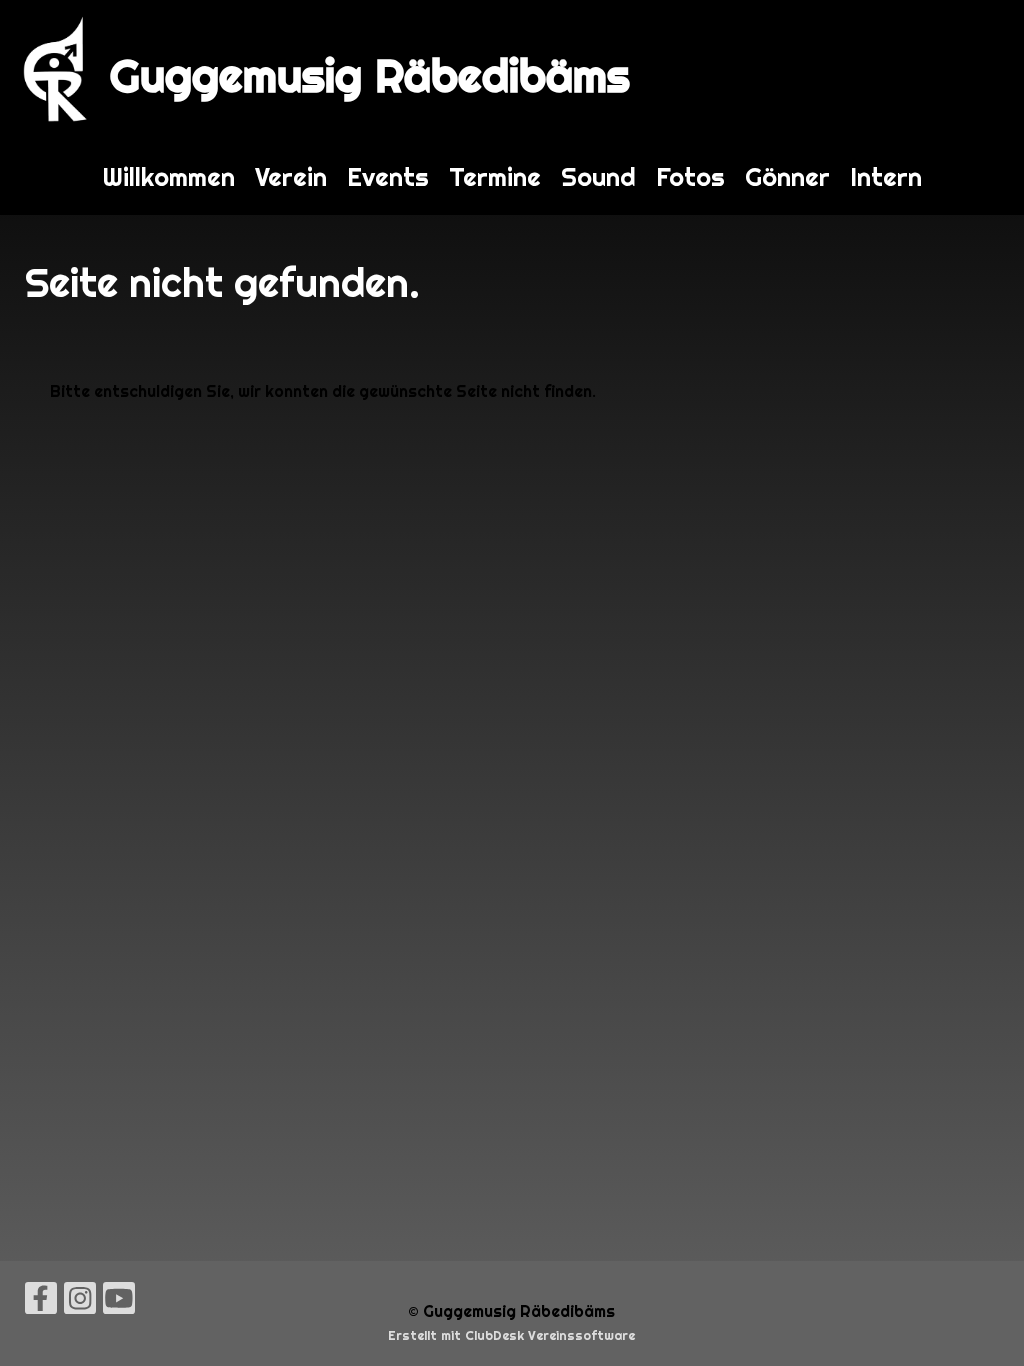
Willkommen (169, 177)
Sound (598, 177)
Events (388, 177)
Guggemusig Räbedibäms (370, 75)
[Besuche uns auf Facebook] (41, 1302)
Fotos (690, 177)
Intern (886, 177)
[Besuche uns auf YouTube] (119, 1302)
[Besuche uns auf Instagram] (80, 1302)
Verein (291, 177)
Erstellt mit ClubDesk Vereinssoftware (511, 1335)
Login (982, 69)
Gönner (787, 177)
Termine (495, 177)
